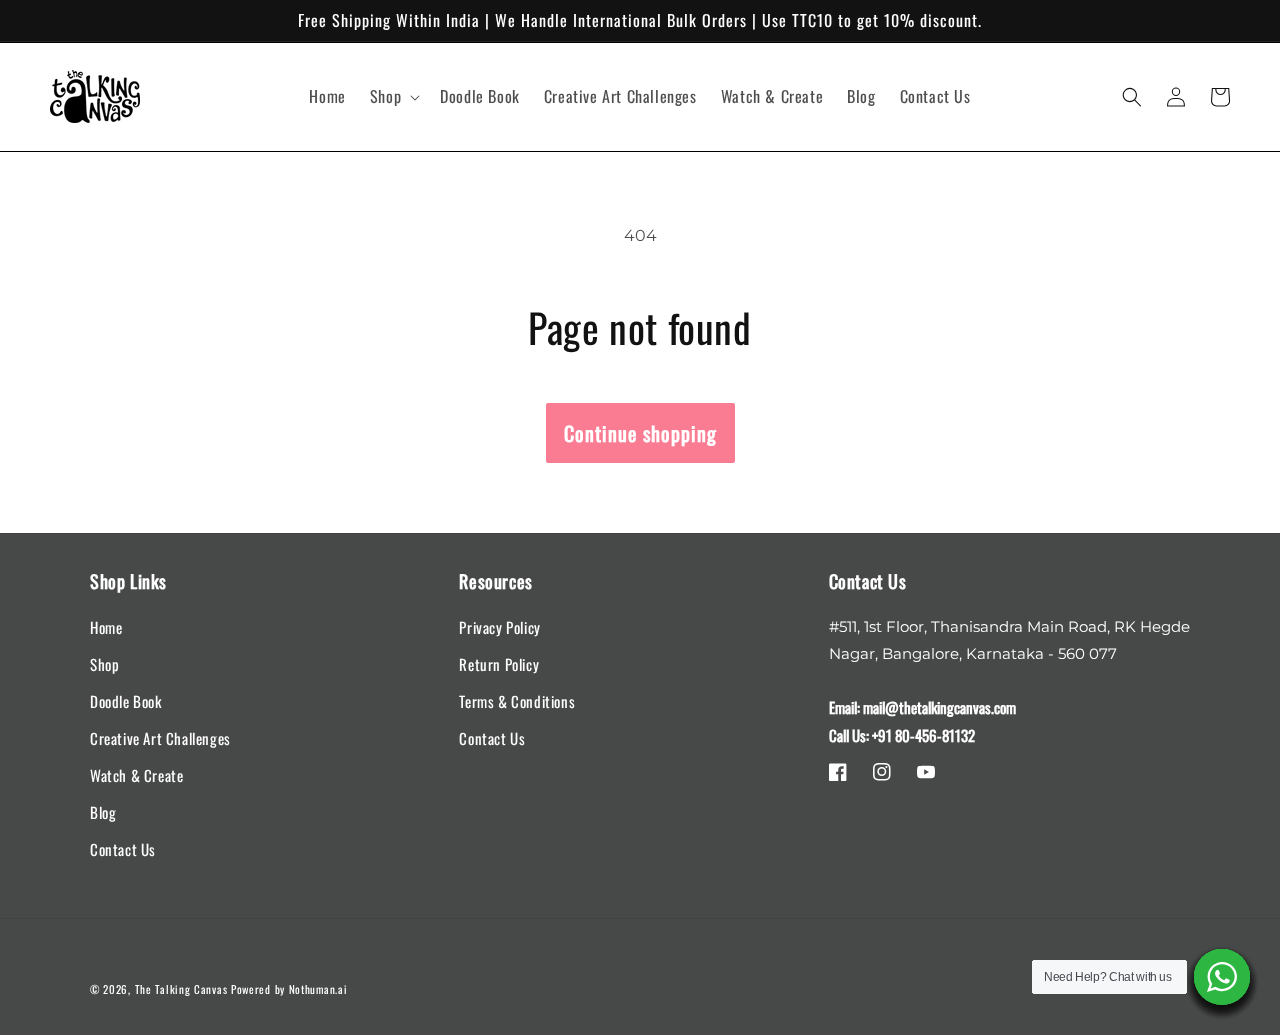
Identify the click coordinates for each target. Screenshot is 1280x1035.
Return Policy (499, 664)
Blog (103, 812)
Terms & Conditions (517, 701)
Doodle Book (126, 701)
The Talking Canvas (181, 989)
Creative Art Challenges (160, 738)
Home (106, 627)
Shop (104, 664)
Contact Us (123, 849)
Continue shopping (640, 433)
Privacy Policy (499, 627)
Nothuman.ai (318, 989)
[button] (393, 96)
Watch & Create (136, 775)
